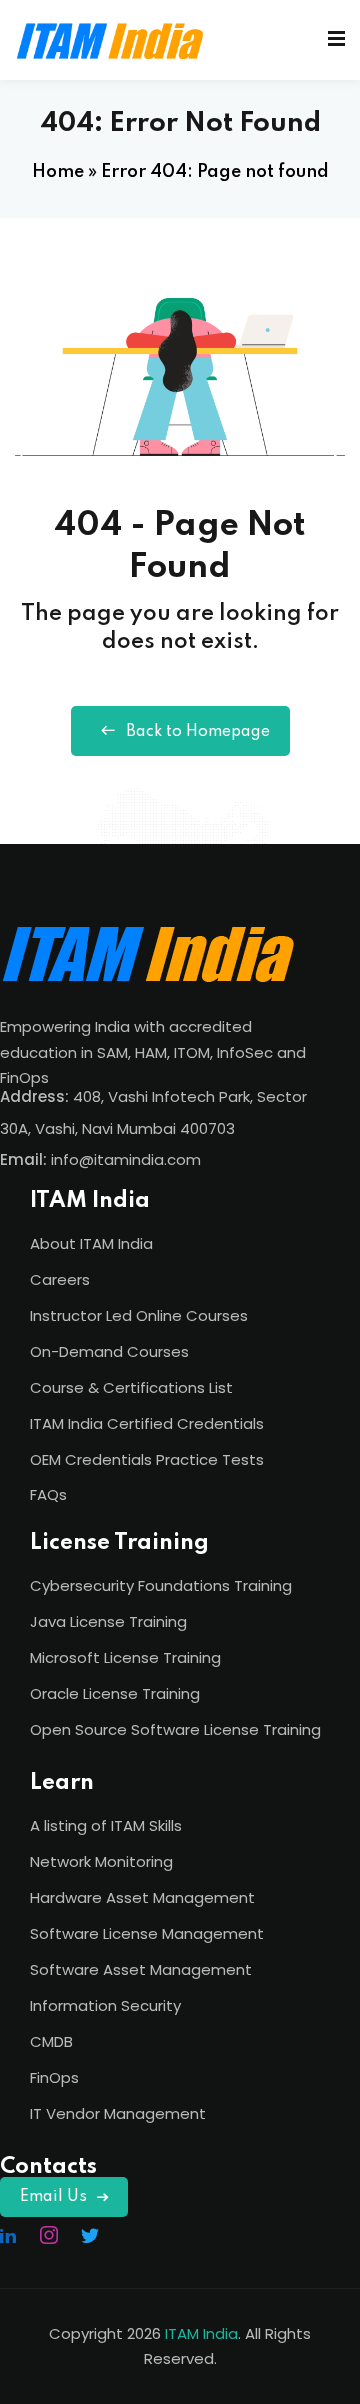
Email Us (53, 2197)
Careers (60, 1279)
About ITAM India (91, 1243)
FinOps (54, 2077)
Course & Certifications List (131, 1387)
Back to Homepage (198, 732)
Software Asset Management (141, 1969)
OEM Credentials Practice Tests (147, 1459)
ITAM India (201, 2333)
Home (58, 172)
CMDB (51, 2041)
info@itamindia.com (126, 1159)
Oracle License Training (115, 1693)
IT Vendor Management (118, 2113)
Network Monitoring (101, 1861)
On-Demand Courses (109, 1351)
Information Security (105, 2005)
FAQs (48, 1494)
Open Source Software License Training (175, 1729)
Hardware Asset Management (142, 1897)
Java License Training (108, 1621)
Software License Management (147, 1933)
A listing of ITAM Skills (106, 1825)
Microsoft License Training (125, 1657)
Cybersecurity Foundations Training (161, 1585)
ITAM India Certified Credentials (147, 1423)
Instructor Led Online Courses (139, 1315)
